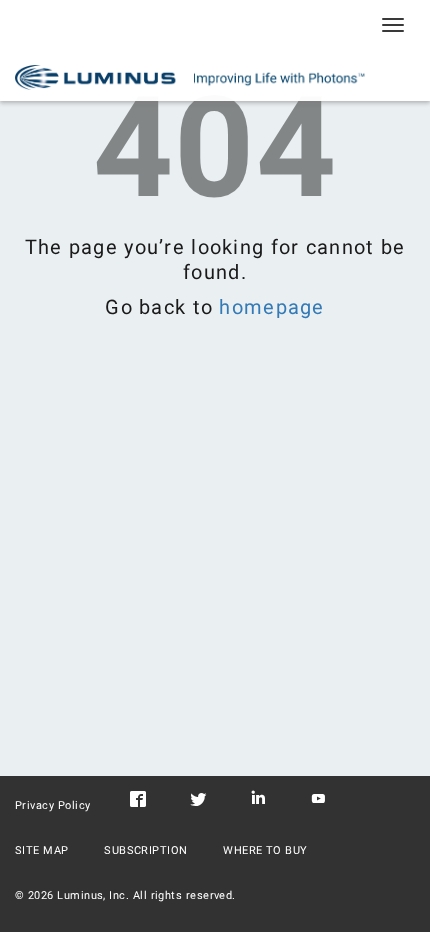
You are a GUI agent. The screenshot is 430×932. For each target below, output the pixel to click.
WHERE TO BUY (265, 850)
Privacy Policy (52, 805)
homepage (271, 307)
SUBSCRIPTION (146, 850)
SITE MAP (42, 850)
